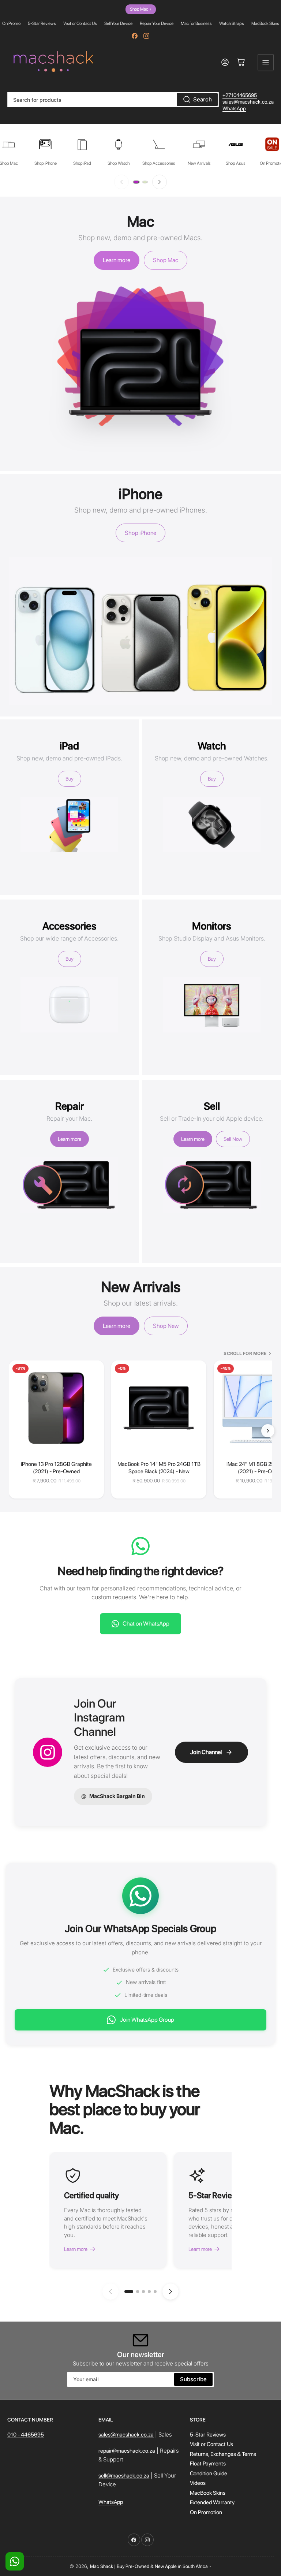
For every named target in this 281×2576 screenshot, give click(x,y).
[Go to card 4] (149, 2292)
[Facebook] (135, 36)
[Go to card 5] (155, 2292)
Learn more (117, 260)
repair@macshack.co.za (127, 2451)
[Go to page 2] (145, 182)
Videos (198, 2483)
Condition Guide (209, 2473)
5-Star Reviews (42, 23)
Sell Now (233, 1139)
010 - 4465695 (26, 2435)
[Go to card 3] (143, 2292)
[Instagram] (146, 36)
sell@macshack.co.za (124, 2476)
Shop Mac (141, 9)
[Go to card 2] (138, 2292)
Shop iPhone (140, 533)
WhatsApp (234, 108)
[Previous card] (110, 2292)
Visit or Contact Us (80, 23)
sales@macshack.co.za (248, 102)
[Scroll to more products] (268, 1431)
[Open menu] (266, 62)
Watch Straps (232, 23)
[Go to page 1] (136, 182)
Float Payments (208, 2464)
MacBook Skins (265, 23)
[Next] (160, 182)
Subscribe (193, 2379)
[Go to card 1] (129, 2292)
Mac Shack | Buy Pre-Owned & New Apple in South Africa (149, 2566)
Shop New (166, 1326)
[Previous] (121, 182)
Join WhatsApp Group (147, 2020)
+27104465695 (240, 95)
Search (203, 99)
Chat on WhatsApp (146, 1624)
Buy (70, 779)
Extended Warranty (212, 2502)
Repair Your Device (157, 23)
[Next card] (171, 2292)
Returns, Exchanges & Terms (223, 2454)
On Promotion (206, 2512)
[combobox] (113, 100)
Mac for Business (196, 23)
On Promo (11, 23)
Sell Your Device (118, 23)
